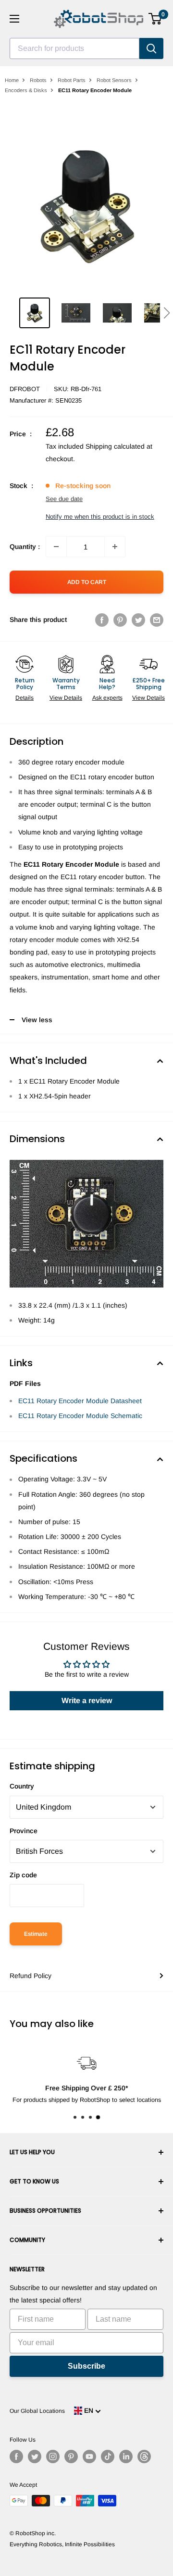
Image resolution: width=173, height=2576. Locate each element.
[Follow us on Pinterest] (71, 2457)
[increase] (115, 547)
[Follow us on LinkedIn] (126, 2457)
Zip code (23, 1875)
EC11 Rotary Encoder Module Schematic (80, 1416)
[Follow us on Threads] (144, 2457)
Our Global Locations (37, 2411)
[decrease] (56, 547)
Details (25, 698)
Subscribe (86, 2366)
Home (12, 80)
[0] (155, 19)
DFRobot (25, 389)
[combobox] (74, 48)
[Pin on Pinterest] (120, 620)
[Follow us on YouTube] (89, 2457)
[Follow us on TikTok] (108, 2457)
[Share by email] (157, 620)
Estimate (36, 1934)
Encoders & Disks (26, 90)
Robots (38, 80)
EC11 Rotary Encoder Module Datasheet (80, 1401)
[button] (167, 313)
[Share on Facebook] (102, 620)
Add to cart (87, 582)
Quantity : (25, 547)
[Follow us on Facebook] (16, 2457)
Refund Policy (31, 1976)
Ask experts (107, 698)
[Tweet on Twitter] (138, 620)
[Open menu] (14, 19)
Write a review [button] (87, 1700)
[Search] (151, 48)
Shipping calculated (115, 446)
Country (22, 1786)
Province (24, 1831)
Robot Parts (72, 80)
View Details (66, 698)
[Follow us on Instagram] (53, 2457)
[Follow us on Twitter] (35, 2457)
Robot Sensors (114, 80)
